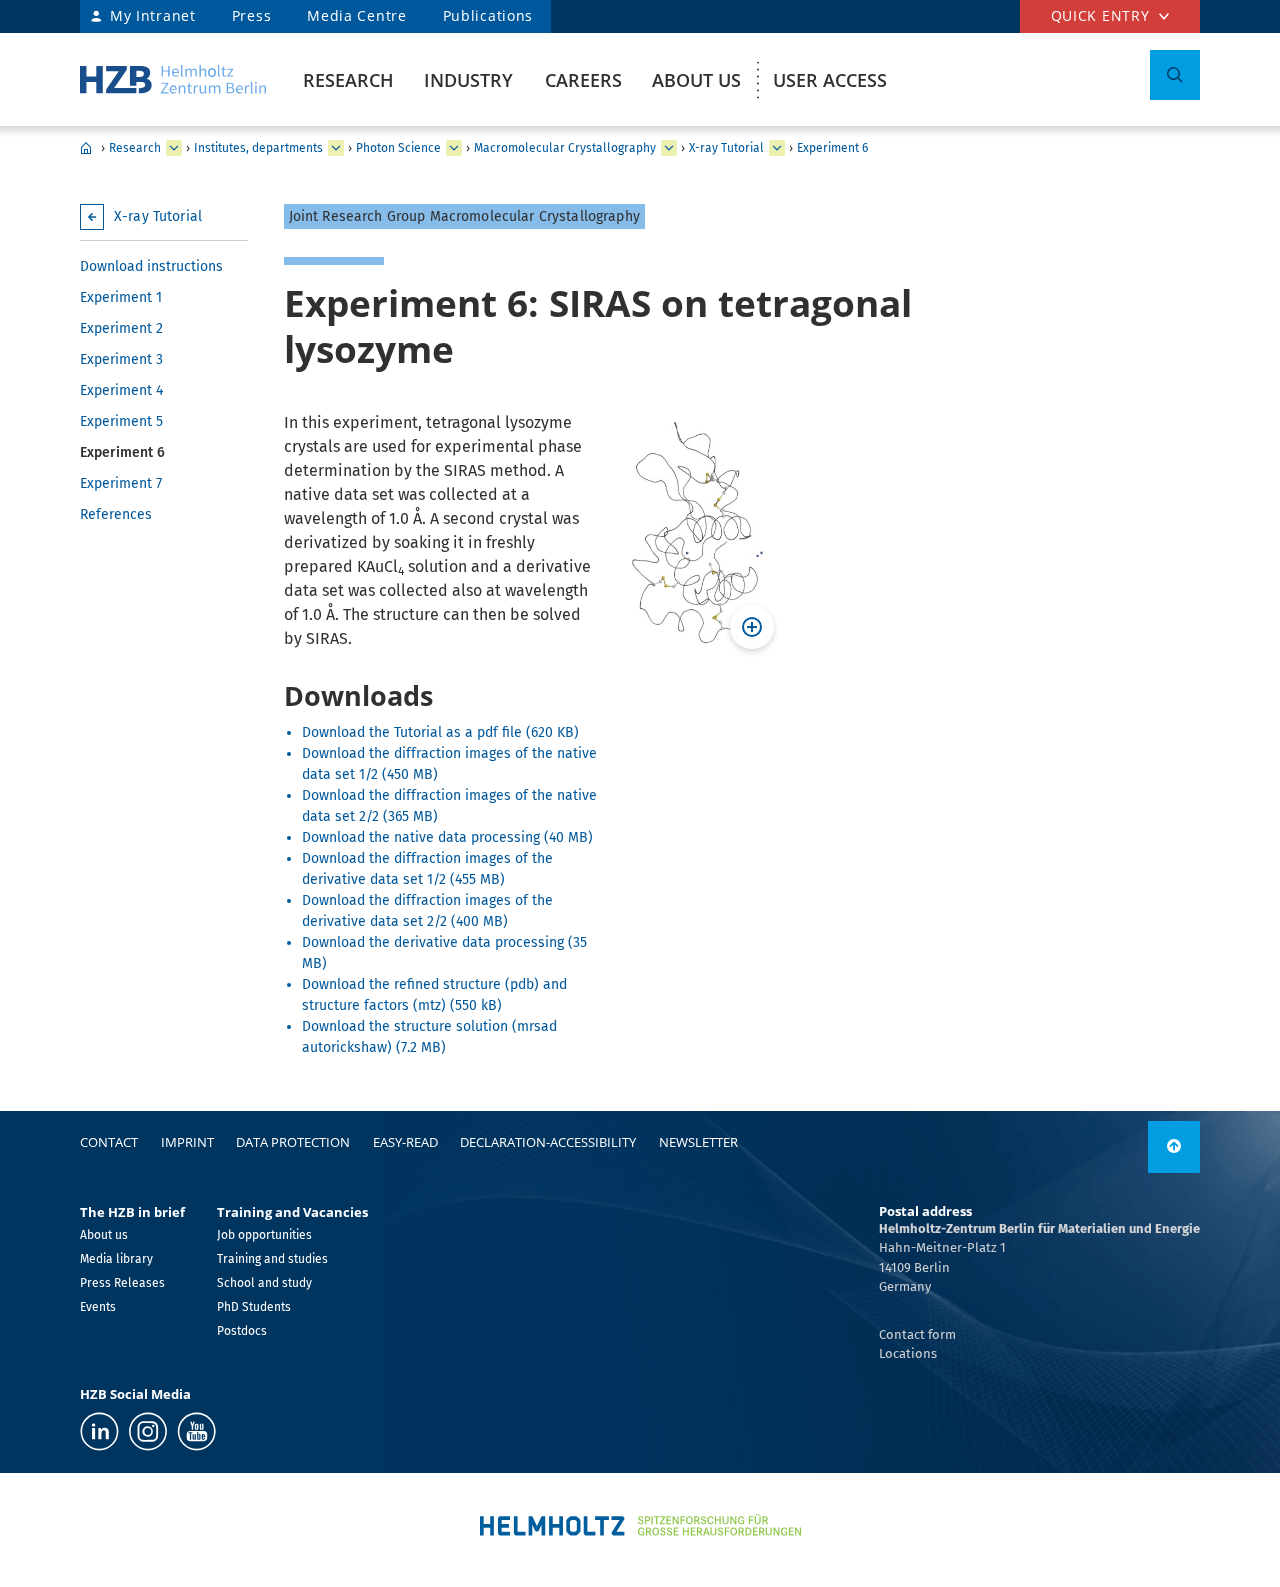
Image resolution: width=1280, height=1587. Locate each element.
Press (252, 15)
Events (98, 1307)
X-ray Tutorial (726, 148)
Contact (109, 1142)
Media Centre (356, 15)
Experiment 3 (121, 359)
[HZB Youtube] (196, 1431)
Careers (583, 80)
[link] (1174, 1147)
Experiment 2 (121, 328)
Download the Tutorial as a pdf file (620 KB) (440, 732)
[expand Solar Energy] (454, 148)
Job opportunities (264, 1235)
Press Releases (122, 1283)
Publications (488, 15)
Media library (116, 1259)
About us (696, 80)
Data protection (293, 1142)
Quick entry (1100, 15)
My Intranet (153, 15)
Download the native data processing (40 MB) (447, 837)
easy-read (405, 1142)
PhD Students (254, 1307)
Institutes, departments (258, 148)
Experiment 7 (121, 483)
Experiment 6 (832, 148)
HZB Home (86, 148)
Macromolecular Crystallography (565, 148)
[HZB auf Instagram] (148, 1431)
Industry (468, 80)
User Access (830, 80)
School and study (264, 1283)
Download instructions (151, 266)
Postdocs (242, 1331)
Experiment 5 (121, 421)
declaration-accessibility (548, 1142)
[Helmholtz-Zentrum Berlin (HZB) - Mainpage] (173, 79)
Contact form (917, 1334)
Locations (908, 1353)
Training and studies (272, 1259)
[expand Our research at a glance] (336, 148)
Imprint (187, 1142)
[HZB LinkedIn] (99, 1431)
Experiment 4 (121, 390)
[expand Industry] (174, 148)
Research (348, 80)
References (116, 514)
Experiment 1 (121, 297)
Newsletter (698, 1142)
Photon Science (398, 148)
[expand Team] (777, 148)
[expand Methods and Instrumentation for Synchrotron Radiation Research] (669, 148)
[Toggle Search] (1175, 75)
